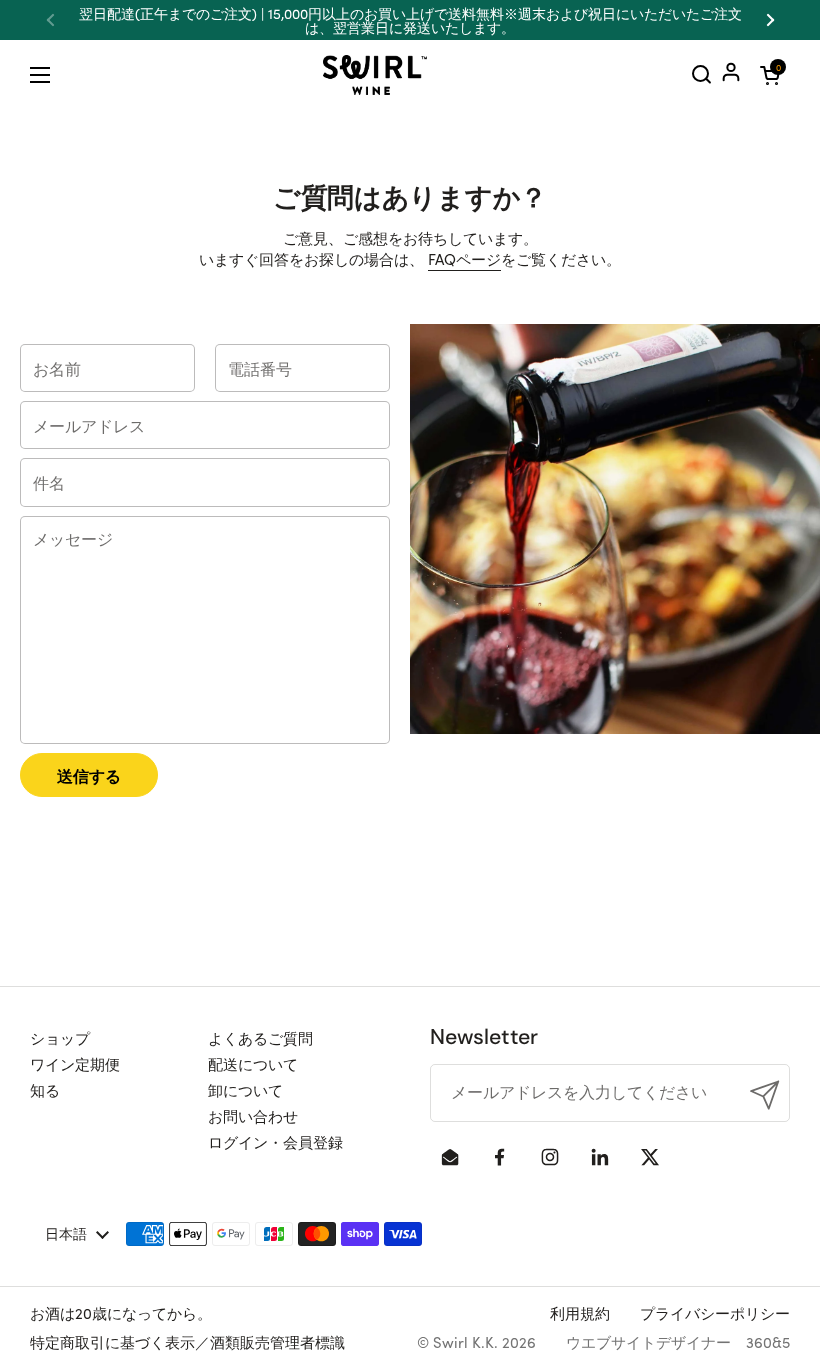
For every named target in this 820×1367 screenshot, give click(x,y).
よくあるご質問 (260, 1037)
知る (45, 1089)
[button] (770, 75)
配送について (253, 1063)
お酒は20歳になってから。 (121, 1312)
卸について (245, 1089)
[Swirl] (375, 75)
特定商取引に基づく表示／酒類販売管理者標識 (187, 1341)
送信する (89, 775)
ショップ (60, 1037)
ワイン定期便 (75, 1063)
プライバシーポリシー (715, 1312)
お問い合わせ (253, 1115)
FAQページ (464, 258)
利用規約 (580, 1312)
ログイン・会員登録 (275, 1141)
